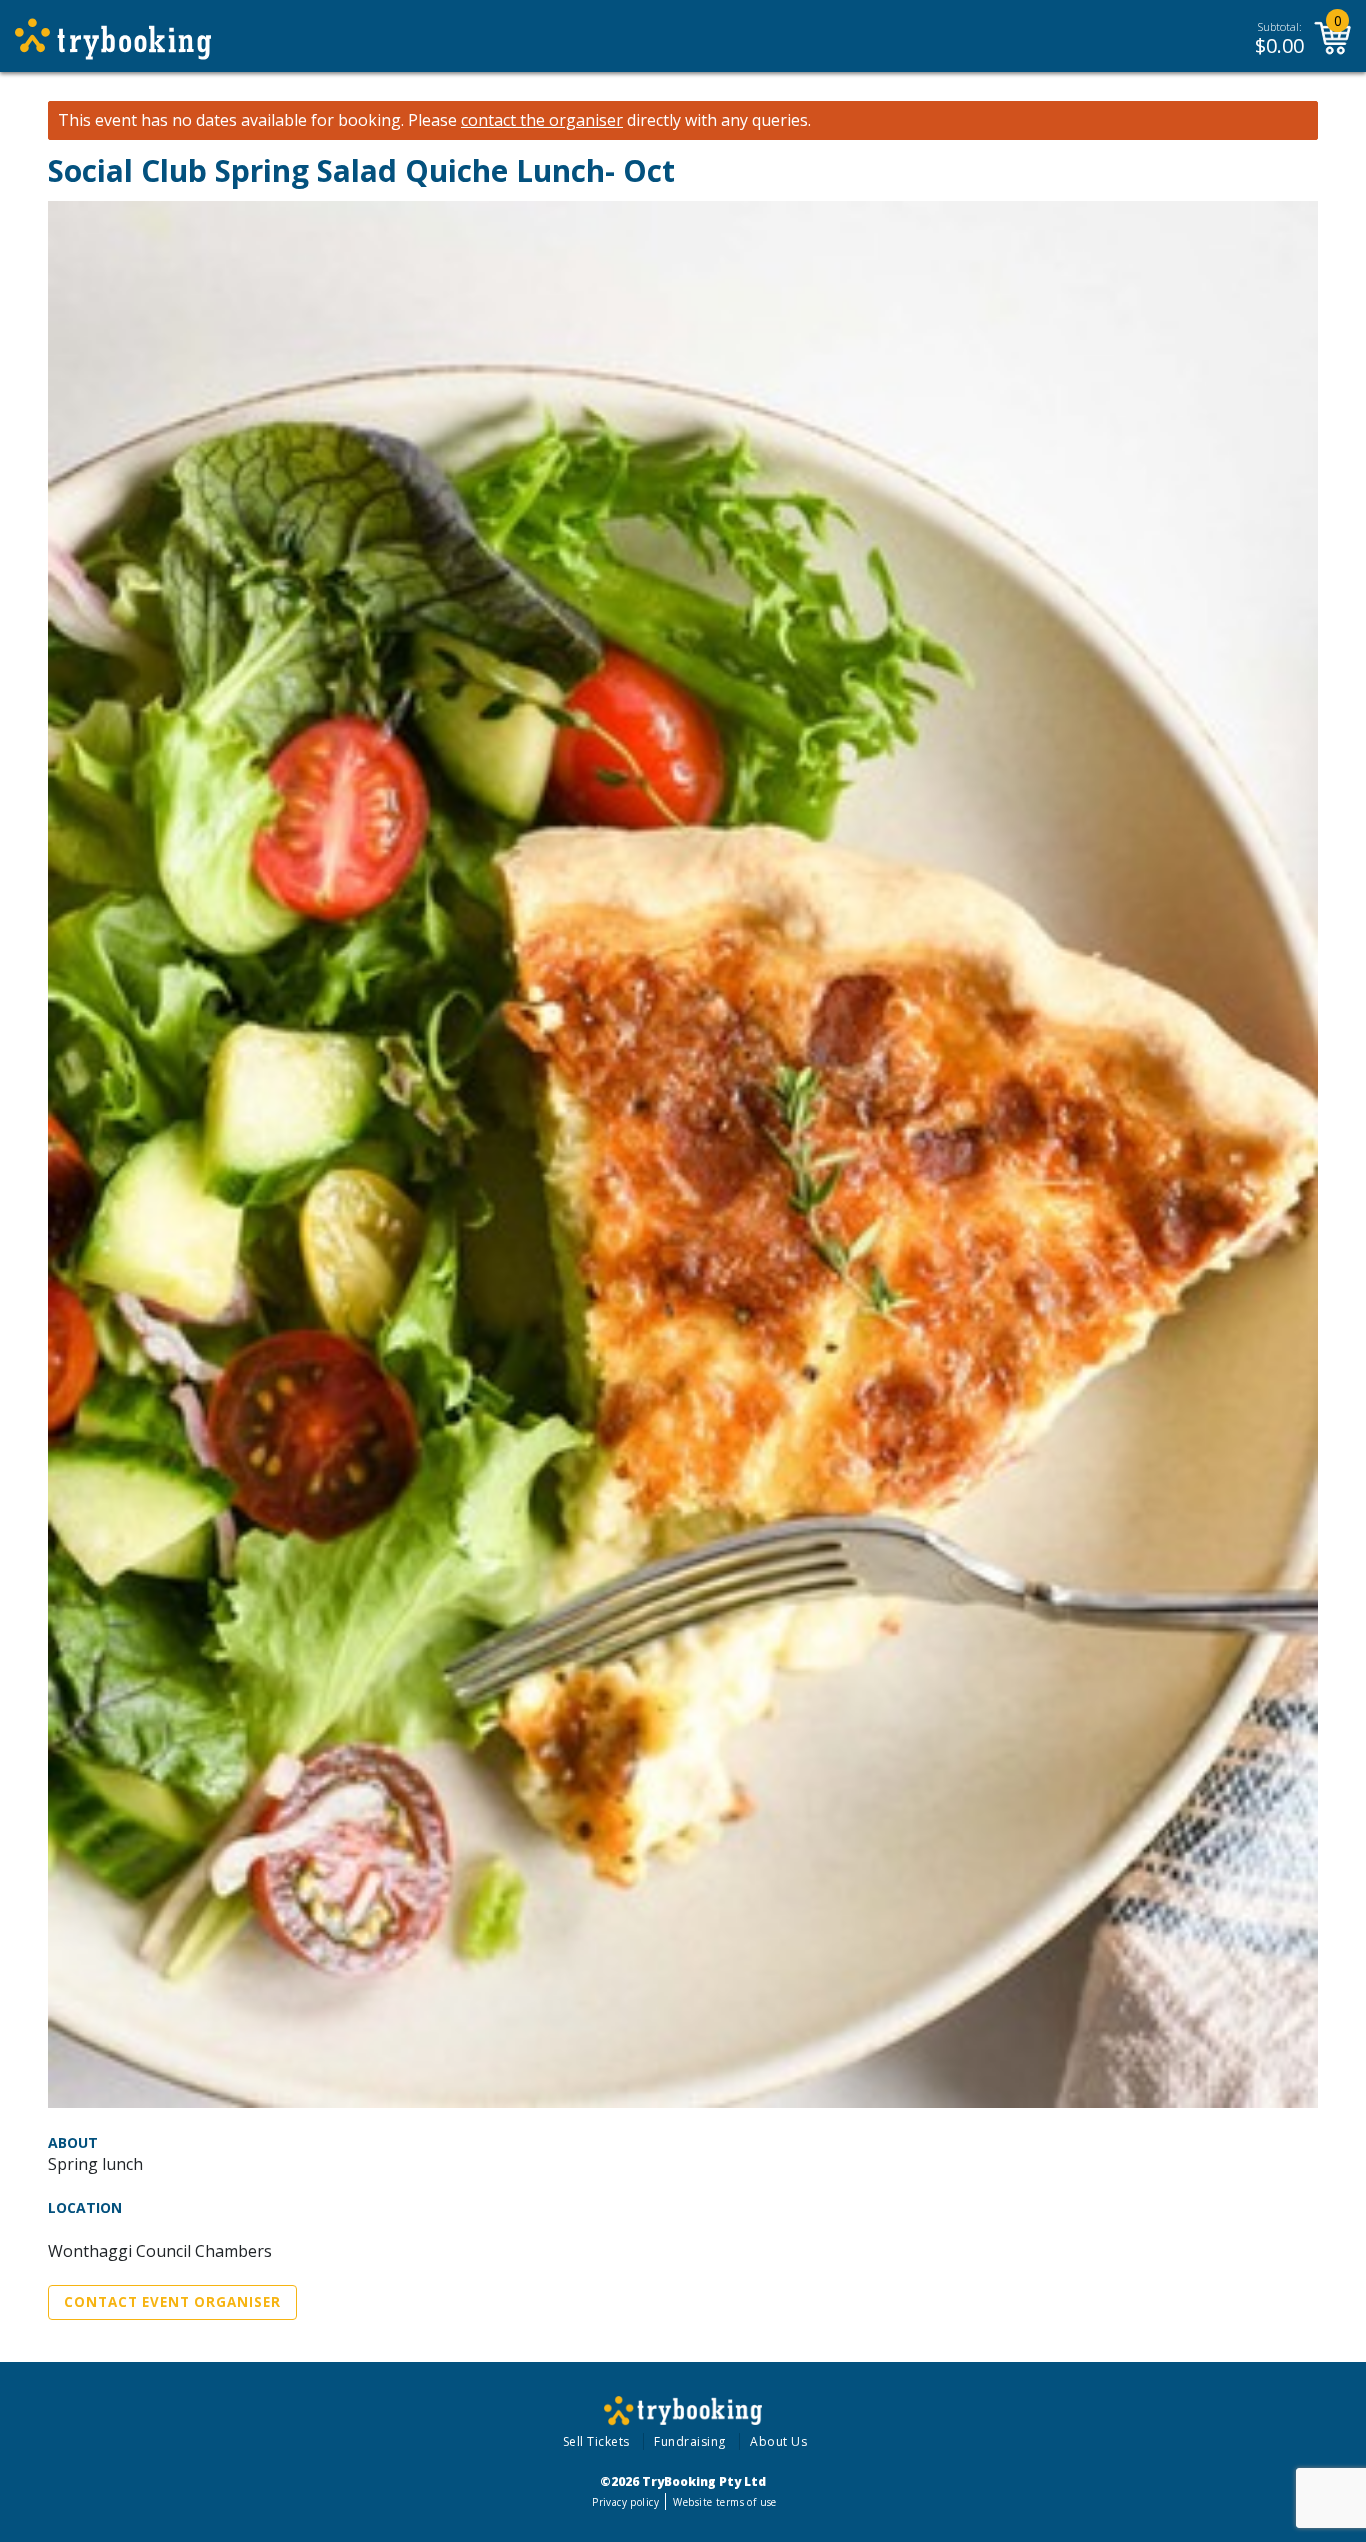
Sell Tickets (596, 2441)
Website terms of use (724, 2502)
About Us (778, 2441)
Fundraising (690, 2441)
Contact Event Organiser (172, 2302)
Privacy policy (625, 2502)
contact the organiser (542, 120)
